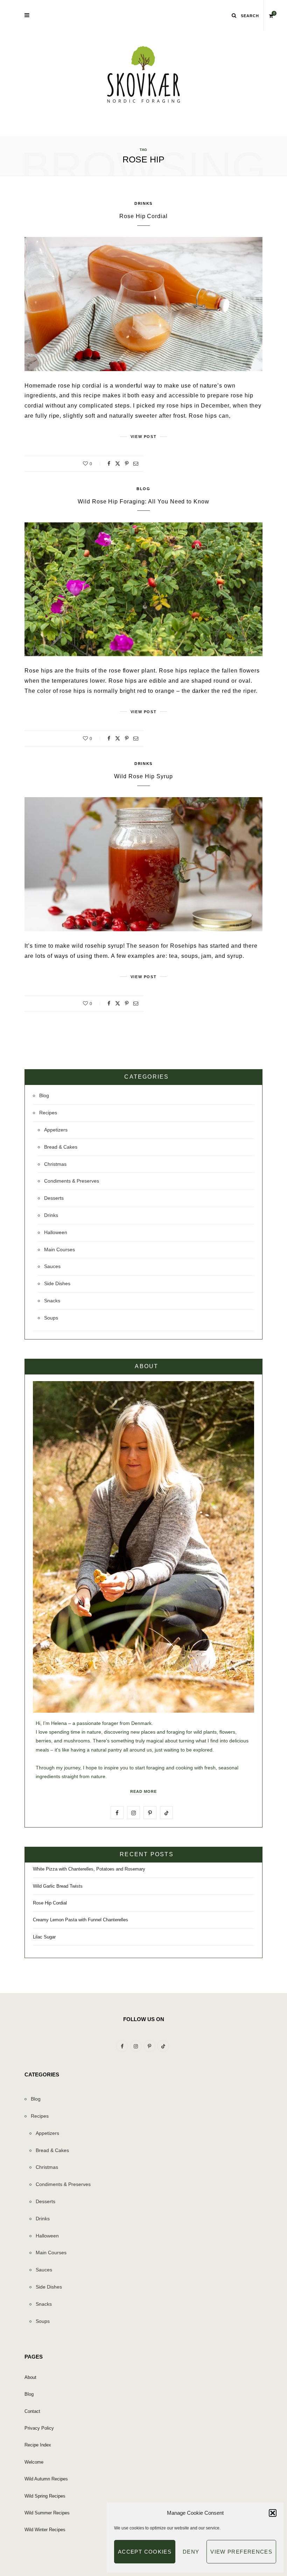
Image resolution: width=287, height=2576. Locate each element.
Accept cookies (145, 2552)
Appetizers (56, 1130)
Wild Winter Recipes (45, 2530)
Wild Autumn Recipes (46, 2479)
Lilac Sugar (44, 1937)
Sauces (52, 1266)
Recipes (48, 1113)
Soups (51, 1318)
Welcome (34, 2462)
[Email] (136, 464)
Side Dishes (57, 1283)
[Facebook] (109, 464)
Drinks (143, 203)
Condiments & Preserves (72, 1181)
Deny (191, 2552)
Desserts (54, 1198)
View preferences (241, 2552)
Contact (32, 2411)
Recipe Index (38, 2445)
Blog (143, 489)
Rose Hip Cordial (143, 216)
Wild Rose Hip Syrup (143, 776)
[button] (273, 2513)
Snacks (52, 1301)
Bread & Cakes (61, 1147)
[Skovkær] (143, 75)
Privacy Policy (39, 2428)
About (30, 2377)
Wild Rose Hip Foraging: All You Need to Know (143, 502)
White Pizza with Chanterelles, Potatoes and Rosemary (89, 1869)
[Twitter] (118, 464)
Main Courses (59, 1249)
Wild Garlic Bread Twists (58, 1886)
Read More (143, 1791)
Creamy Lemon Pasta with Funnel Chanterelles (80, 1920)
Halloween (56, 1232)
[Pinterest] (127, 464)
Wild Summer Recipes (47, 2513)
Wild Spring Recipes (45, 2496)
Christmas (55, 1164)
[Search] (234, 15)
